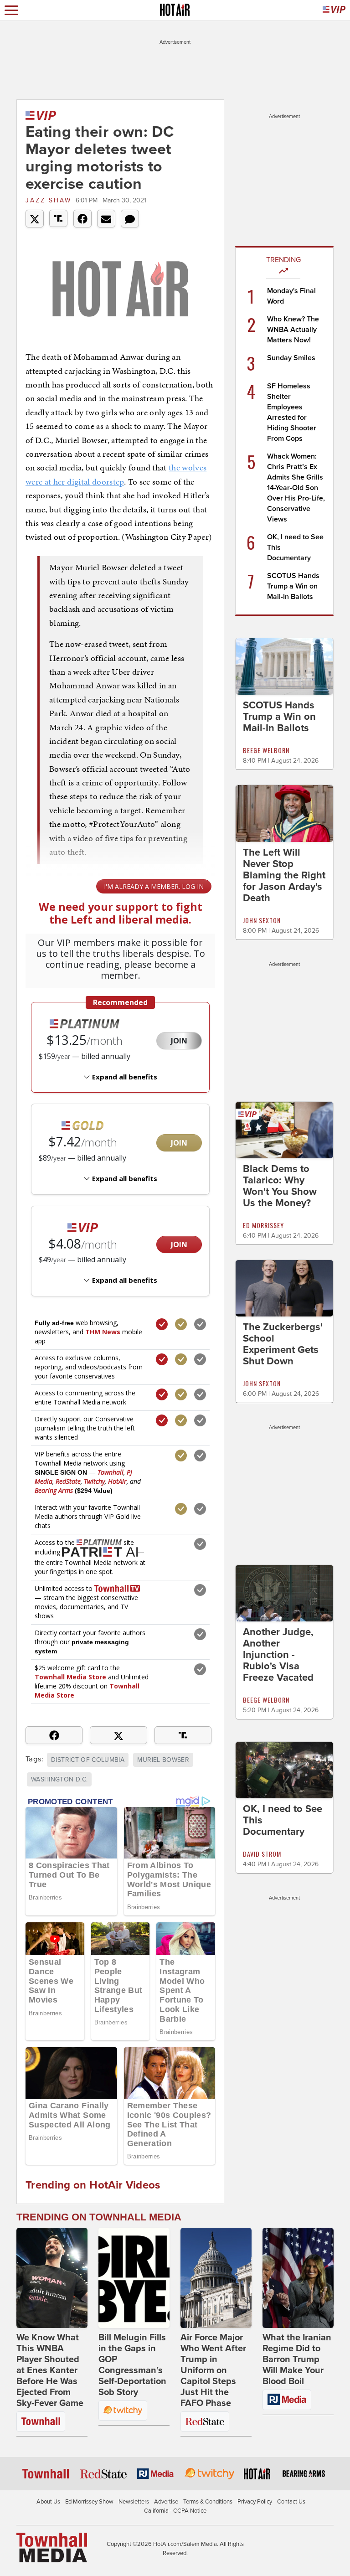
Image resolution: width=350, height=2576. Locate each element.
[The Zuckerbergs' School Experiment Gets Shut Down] (284, 1288)
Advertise (166, 2502)
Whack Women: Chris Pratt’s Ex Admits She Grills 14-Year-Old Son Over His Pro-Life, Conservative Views (296, 488)
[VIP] (334, 10)
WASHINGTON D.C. (59, 1779)
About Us (48, 2502)
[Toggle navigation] (11, 10)
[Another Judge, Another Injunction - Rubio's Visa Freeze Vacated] (284, 1593)
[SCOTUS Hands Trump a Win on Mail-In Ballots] (284, 666)
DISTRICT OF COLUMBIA (88, 1760)
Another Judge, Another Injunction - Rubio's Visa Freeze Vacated (278, 1655)
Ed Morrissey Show (89, 2502)
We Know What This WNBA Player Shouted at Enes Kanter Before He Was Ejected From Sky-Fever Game (50, 2370)
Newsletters (134, 2502)
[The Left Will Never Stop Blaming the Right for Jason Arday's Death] (284, 813)
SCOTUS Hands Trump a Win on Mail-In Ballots (293, 586)
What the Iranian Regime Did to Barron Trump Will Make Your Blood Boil (297, 2359)
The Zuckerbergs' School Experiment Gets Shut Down (283, 1344)
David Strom (262, 1854)
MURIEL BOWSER (163, 1760)
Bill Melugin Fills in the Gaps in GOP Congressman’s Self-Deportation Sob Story (132, 2365)
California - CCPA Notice (175, 2511)
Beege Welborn (266, 750)
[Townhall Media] (52, 2547)
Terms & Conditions (208, 2502)
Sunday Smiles (291, 358)
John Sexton (262, 920)
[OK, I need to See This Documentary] (284, 1770)
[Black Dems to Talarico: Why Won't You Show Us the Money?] (284, 1129)
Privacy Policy (255, 2502)
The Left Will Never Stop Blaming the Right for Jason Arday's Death (284, 875)
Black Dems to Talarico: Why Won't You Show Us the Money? (280, 1186)
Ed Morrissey (263, 1225)
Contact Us (291, 2502)
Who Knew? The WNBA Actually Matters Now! (293, 330)
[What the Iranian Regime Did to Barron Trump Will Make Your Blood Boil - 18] (298, 2278)
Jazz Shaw (49, 200)
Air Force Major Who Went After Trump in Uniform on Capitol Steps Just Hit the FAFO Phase (213, 2370)
